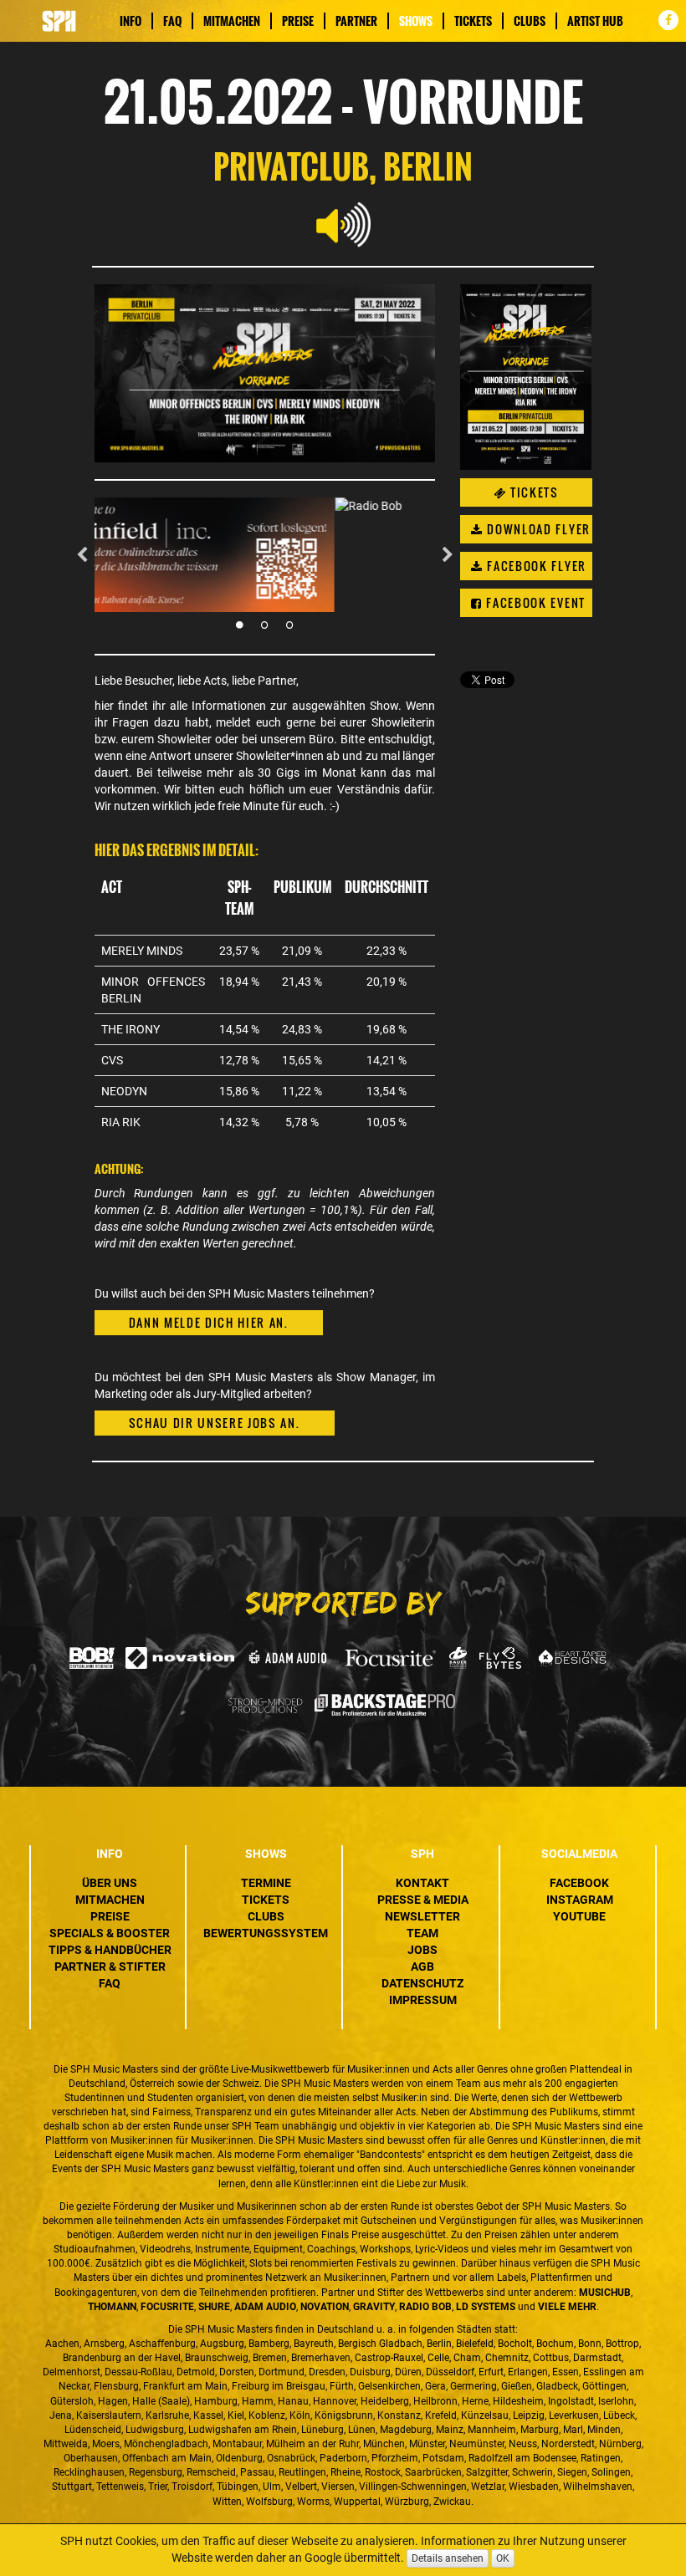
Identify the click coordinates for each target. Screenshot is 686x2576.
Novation (325, 2307)
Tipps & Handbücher (110, 1950)
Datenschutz (422, 1983)
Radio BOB (425, 2307)
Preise (298, 21)
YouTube (579, 1916)
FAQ (172, 21)
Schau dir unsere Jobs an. (215, 1423)
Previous (82, 555)
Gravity (374, 2307)
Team (422, 1933)
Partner (356, 21)
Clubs (530, 21)
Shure (214, 2307)
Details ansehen (448, 2558)
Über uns (110, 1883)
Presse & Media (423, 1900)
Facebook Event (534, 602)
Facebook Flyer (535, 566)
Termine (266, 1883)
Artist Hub (595, 21)
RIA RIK (121, 1122)
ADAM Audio (265, 2307)
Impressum (423, 2000)
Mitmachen (232, 21)
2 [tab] (264, 625)
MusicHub (605, 2293)
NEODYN (124, 1091)
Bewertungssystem (266, 1933)
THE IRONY (131, 1029)
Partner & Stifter (110, 1966)
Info (131, 21)
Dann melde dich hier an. (209, 1322)
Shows (416, 21)
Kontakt (422, 1883)
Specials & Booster (110, 1933)
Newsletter (422, 1916)
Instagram (580, 1900)
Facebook (579, 1883)
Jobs (422, 1950)
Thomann (112, 2307)
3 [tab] (289, 625)
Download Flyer (537, 529)
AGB (422, 1966)
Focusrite (167, 2307)
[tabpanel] (265, 555)
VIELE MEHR (567, 2307)
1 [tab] (239, 625)
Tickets (473, 21)
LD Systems (486, 2307)
